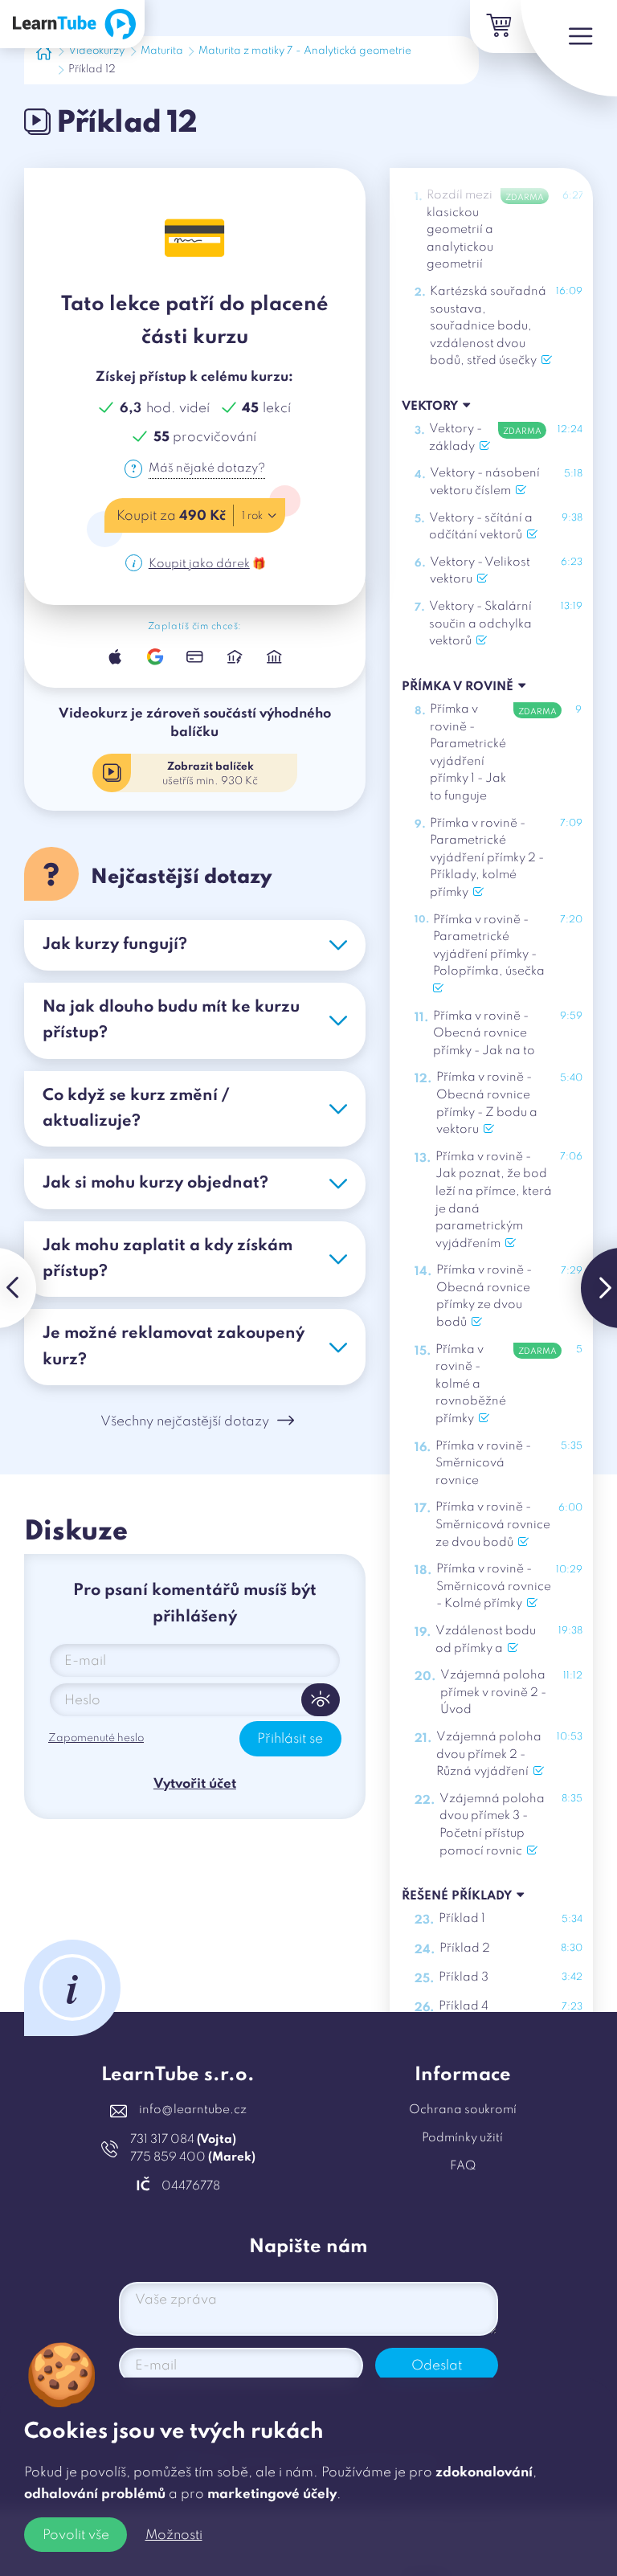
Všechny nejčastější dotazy (185, 1422)
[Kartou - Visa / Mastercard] (195, 657)
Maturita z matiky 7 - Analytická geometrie (305, 51)
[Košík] (496, 27)
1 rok (252, 516)
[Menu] (569, 48)
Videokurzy (96, 51)
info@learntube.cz (193, 2110)
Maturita (162, 51)
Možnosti (174, 2535)
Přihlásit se (290, 1739)
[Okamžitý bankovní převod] (235, 657)
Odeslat (437, 2366)
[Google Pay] (155, 657)
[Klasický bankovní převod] (274, 657)
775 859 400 (193, 2157)
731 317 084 (183, 2140)
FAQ (463, 2166)
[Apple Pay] (115, 657)
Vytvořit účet (195, 1784)
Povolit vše (76, 2535)
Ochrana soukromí (463, 2110)
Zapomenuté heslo (96, 1738)
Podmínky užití (462, 2138)
